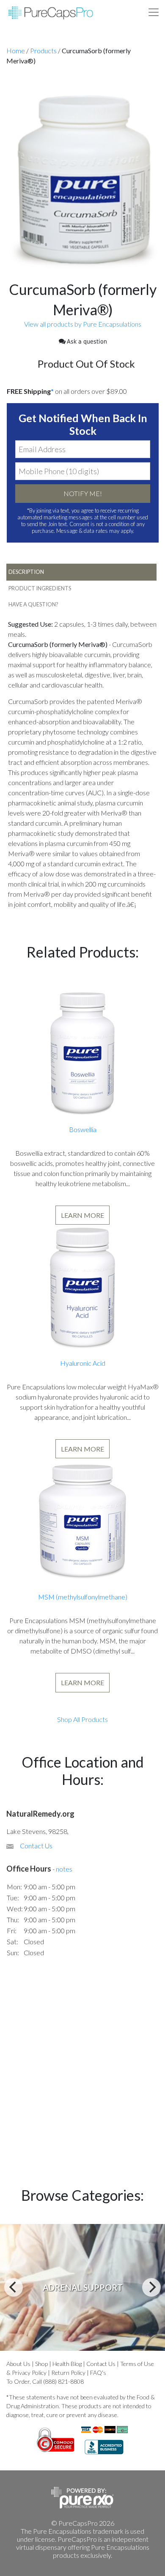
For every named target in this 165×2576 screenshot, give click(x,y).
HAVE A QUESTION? (33, 604)
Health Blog (67, 2364)
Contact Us (36, 1846)
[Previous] (14, 2287)
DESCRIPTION (26, 572)
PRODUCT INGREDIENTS (40, 588)
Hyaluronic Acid (83, 1363)
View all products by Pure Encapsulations (83, 324)
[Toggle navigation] (154, 12)
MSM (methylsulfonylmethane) (83, 1597)
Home (16, 50)
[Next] (151, 2287)
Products (43, 50)
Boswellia (83, 1129)
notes (64, 1869)
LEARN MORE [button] (82, 1215)
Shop (41, 2364)
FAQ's (98, 2373)
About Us (18, 2364)
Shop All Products (82, 1719)
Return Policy (68, 2373)
